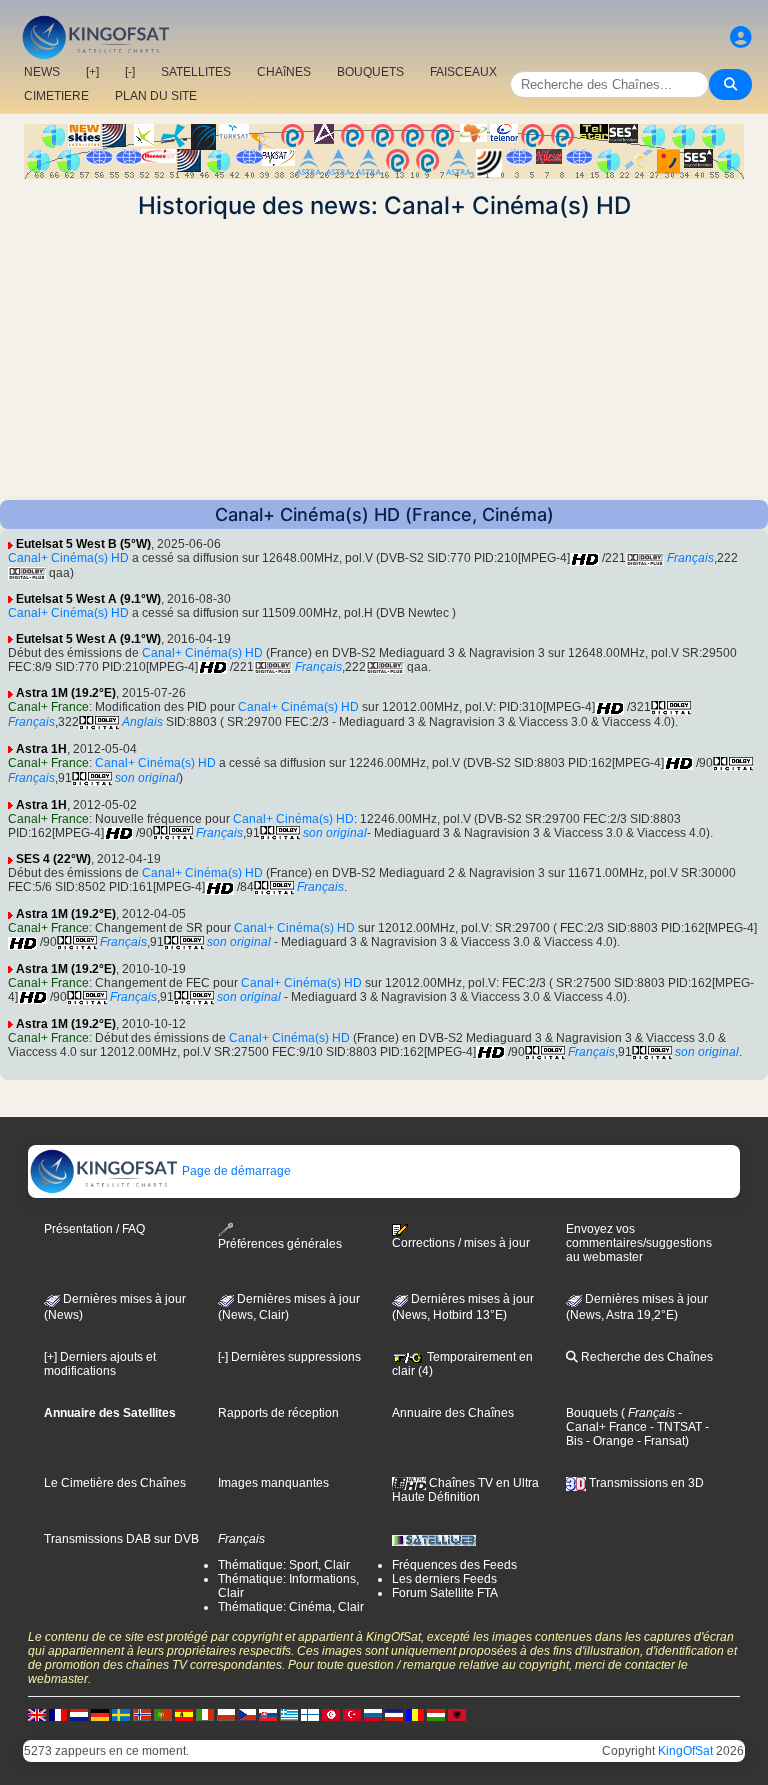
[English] (37, 1714)
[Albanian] (457, 1714)
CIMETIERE (56, 96)
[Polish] (226, 1714)
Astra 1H (41, 749)
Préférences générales (280, 1244)
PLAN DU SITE (156, 96)
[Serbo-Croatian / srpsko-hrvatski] (394, 1714)
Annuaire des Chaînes (453, 1413)
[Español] (184, 1714)
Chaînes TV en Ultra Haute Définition (465, 1490)
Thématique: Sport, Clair (284, 1565)
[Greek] (289, 1714)
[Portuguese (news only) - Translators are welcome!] (163, 1714)
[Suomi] (310, 1714)
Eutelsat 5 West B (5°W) (83, 544)
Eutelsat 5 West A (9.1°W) (88, 599)
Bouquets (592, 1413)
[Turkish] (352, 1714)
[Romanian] (415, 1714)
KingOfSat (685, 1751)
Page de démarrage (235, 1171)
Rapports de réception (278, 1413)
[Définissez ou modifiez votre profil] (741, 37)
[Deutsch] (100, 1714)
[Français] (58, 1714)
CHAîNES (284, 72)
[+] (92, 72)
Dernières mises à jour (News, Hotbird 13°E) (463, 1307)
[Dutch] (79, 1714)
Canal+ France (48, 707)
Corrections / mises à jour (461, 1243)
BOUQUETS (370, 72)
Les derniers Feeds (444, 1579)
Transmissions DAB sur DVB (121, 1539)
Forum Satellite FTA (445, 1593)
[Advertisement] (384, 360)
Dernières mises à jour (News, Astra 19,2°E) (637, 1307)
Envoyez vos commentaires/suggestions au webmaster (639, 1243)
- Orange (608, 1441)
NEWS (42, 72)
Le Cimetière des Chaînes (115, 1483)
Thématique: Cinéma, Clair (291, 1607)
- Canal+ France (624, 1420)
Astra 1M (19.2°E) (66, 693)
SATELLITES (196, 72)
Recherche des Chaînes (645, 1357)
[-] (130, 72)
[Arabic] (331, 1714)
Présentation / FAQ (94, 1229)
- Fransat (659, 1441)
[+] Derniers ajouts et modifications (100, 1364)
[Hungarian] (436, 1714)
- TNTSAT (674, 1427)
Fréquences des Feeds (454, 1565)
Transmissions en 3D (645, 1483)
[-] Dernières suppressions (289, 1357)
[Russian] (373, 1714)
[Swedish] (121, 1714)
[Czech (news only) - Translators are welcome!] (247, 1714)
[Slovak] (268, 1714)
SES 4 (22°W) (53, 859)
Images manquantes (273, 1483)
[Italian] (205, 1714)
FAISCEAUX (463, 72)
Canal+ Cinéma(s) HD (68, 558)
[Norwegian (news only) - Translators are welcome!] (142, 1714)
